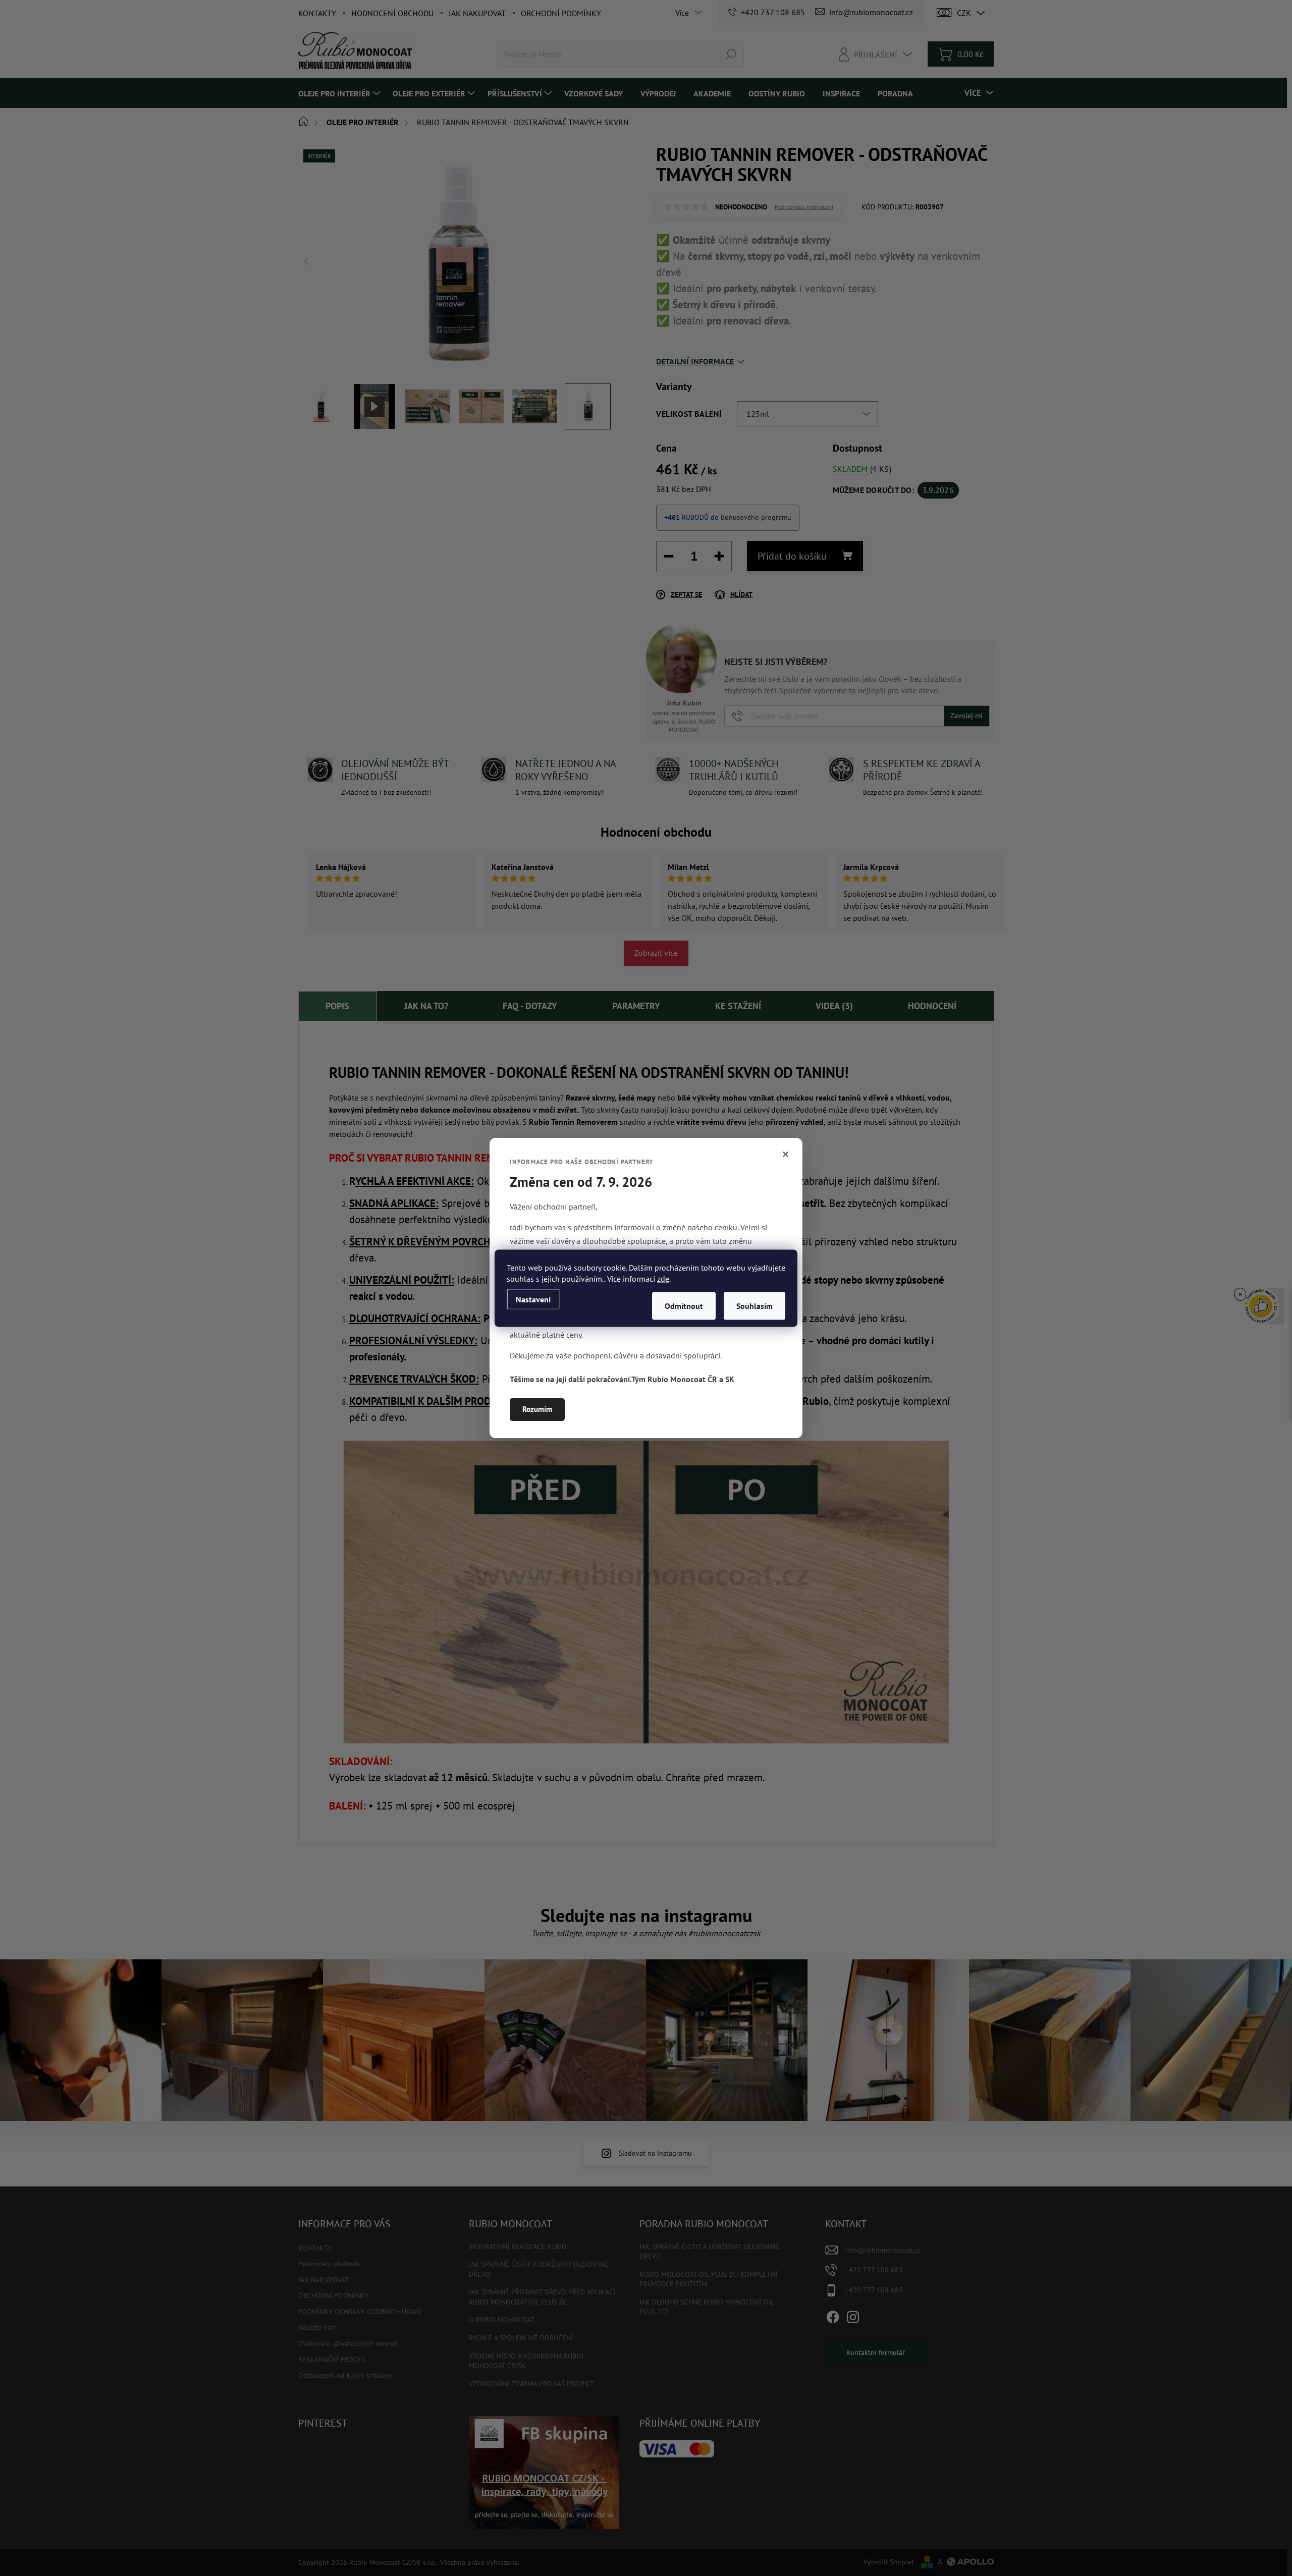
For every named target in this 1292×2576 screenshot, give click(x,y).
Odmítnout (684, 1305)
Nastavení (533, 1299)
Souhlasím (755, 1305)
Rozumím (537, 1409)
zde (663, 1278)
